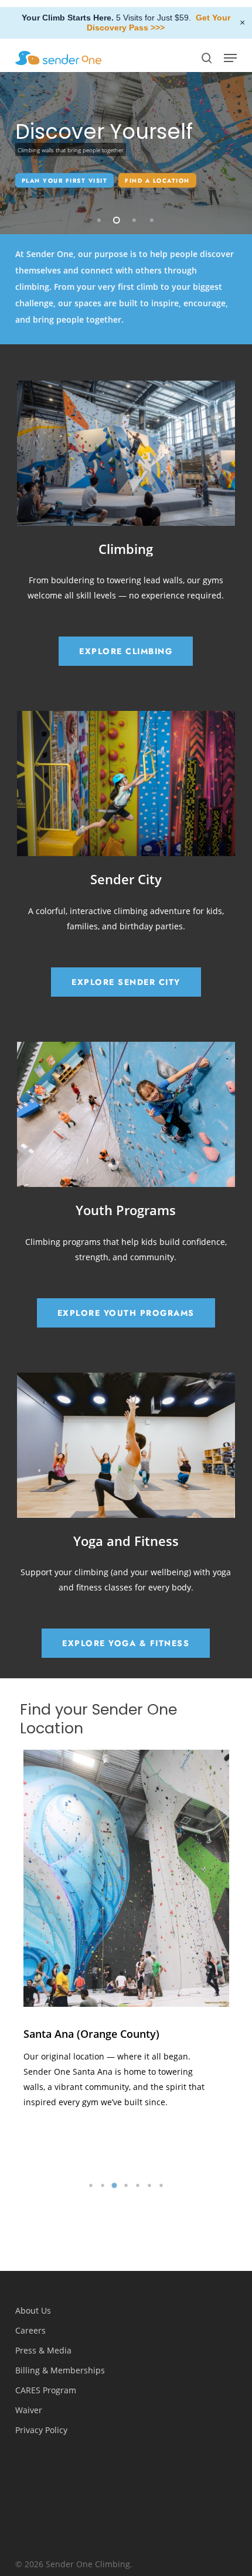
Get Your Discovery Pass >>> (159, 23)
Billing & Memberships (60, 2370)
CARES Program (46, 2390)
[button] (230, 58)
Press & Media (43, 2350)
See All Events (51, 192)
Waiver (29, 2410)
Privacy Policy (41, 2430)
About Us (33, 2310)
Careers (30, 2330)
